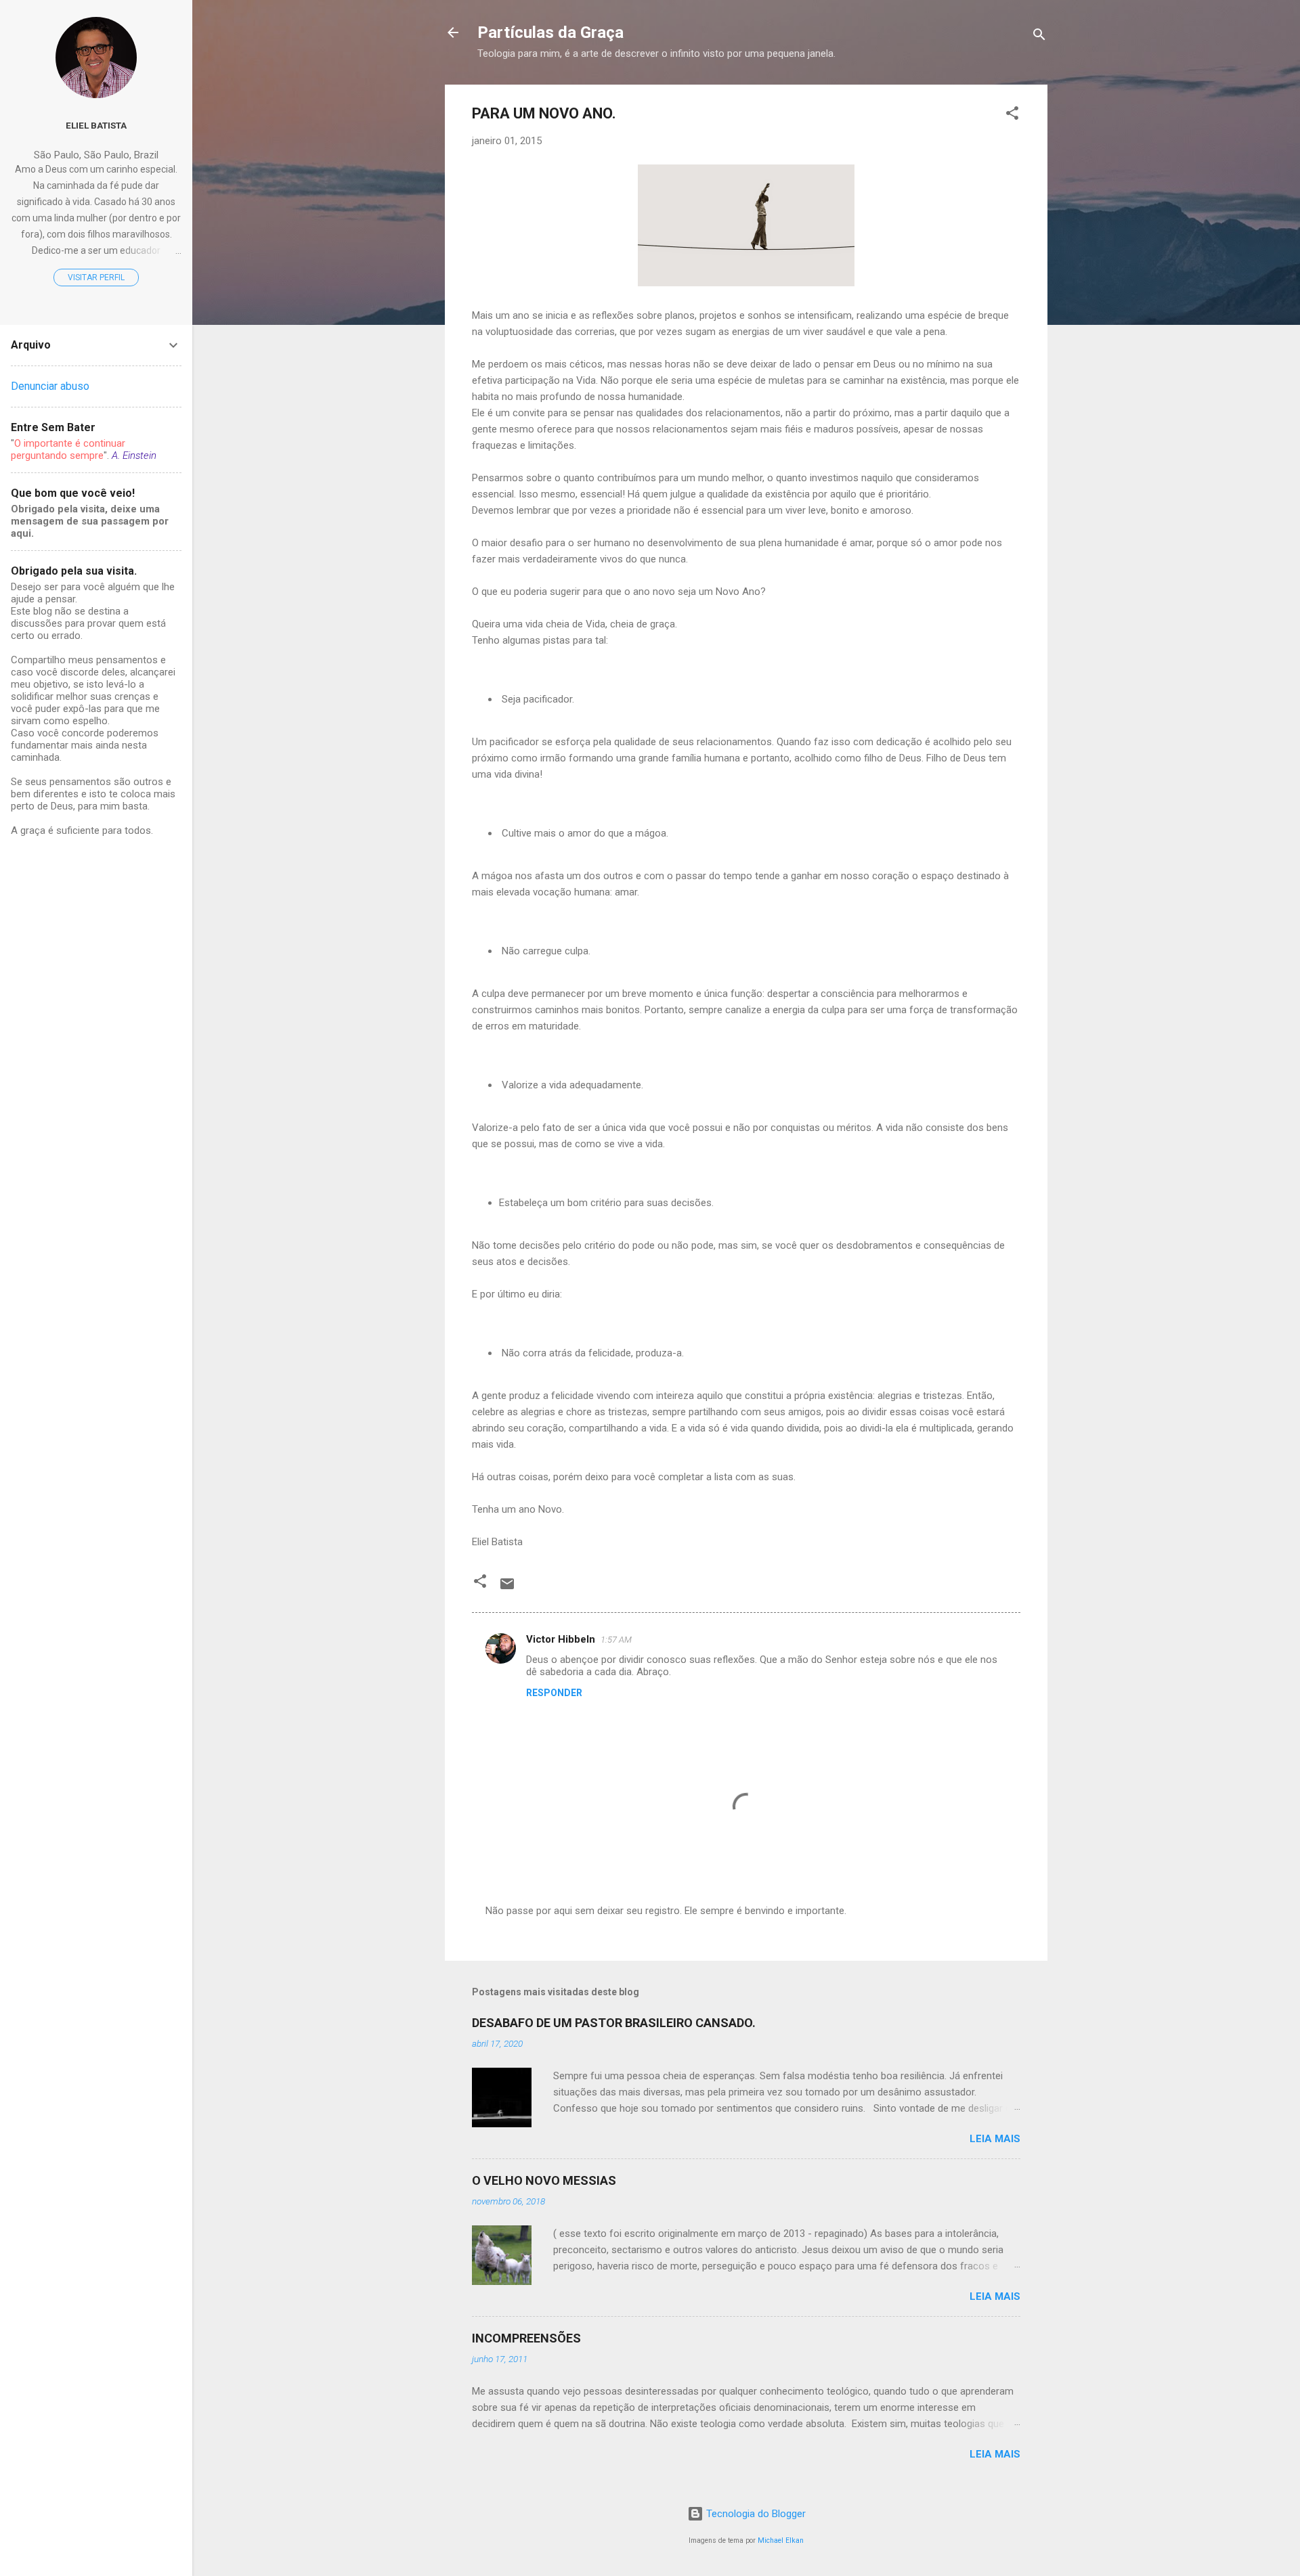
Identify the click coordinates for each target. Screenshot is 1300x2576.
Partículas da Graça (550, 32)
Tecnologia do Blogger (755, 2514)
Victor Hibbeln (561, 1639)
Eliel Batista (96, 125)
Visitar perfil (96, 277)
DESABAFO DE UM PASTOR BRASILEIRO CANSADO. (614, 2023)
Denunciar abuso (50, 386)
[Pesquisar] (1039, 37)
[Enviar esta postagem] (507, 1589)
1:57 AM (616, 1640)
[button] (1012, 115)
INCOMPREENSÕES (526, 2338)
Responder (554, 1693)
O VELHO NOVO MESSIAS (544, 2180)
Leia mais (995, 2139)
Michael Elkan (781, 2540)
